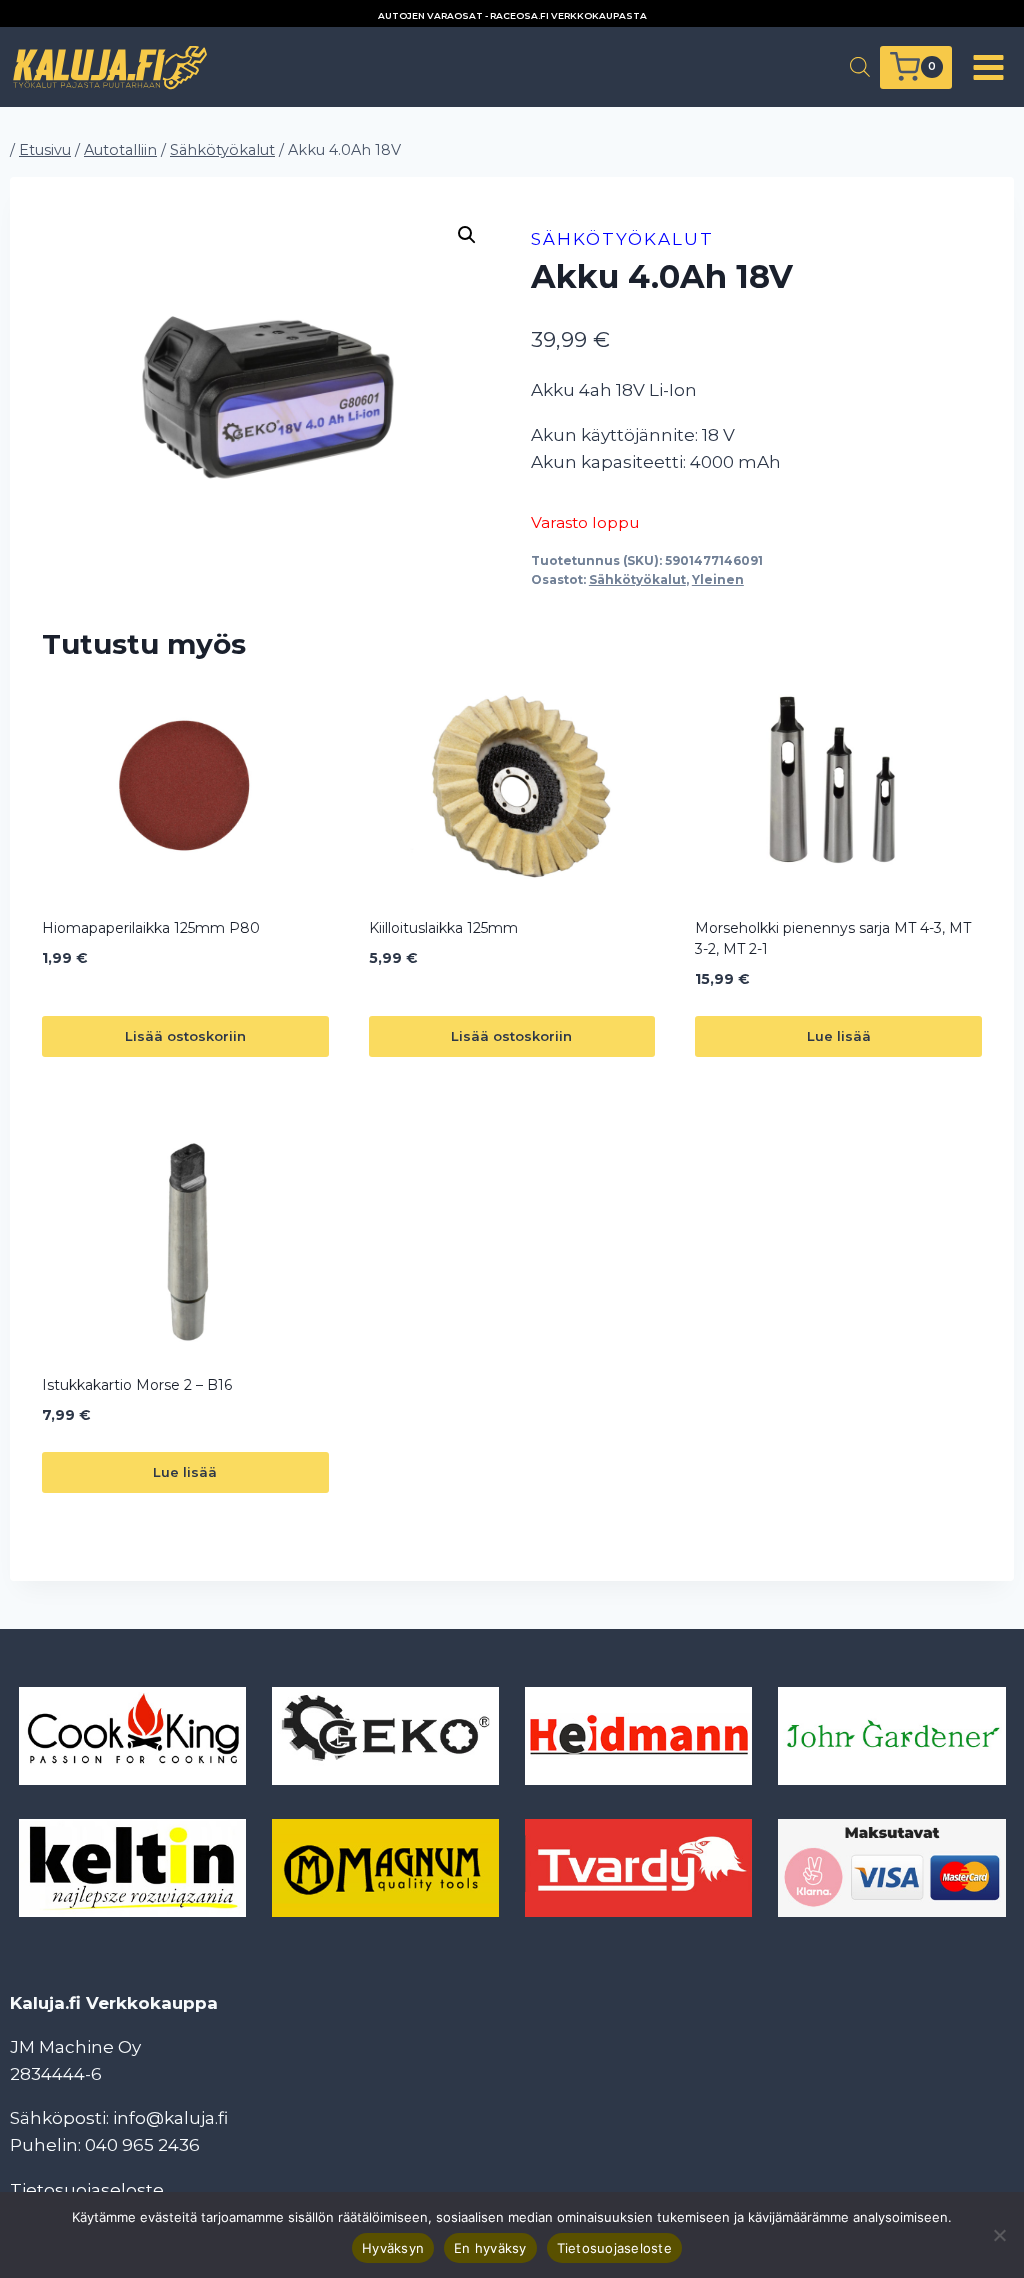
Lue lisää (839, 1036)
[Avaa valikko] (988, 67)
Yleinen (718, 579)
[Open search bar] (860, 67)
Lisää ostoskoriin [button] (185, 1036)
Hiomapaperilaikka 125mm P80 (151, 928)
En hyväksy (490, 2248)
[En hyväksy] (999, 2235)
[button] (467, 235)
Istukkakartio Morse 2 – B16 (137, 1385)
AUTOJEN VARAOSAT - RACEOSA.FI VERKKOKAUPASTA (512, 15)
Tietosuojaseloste (87, 2190)
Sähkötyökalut (622, 239)
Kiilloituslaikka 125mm (443, 928)
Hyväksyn (393, 2248)
